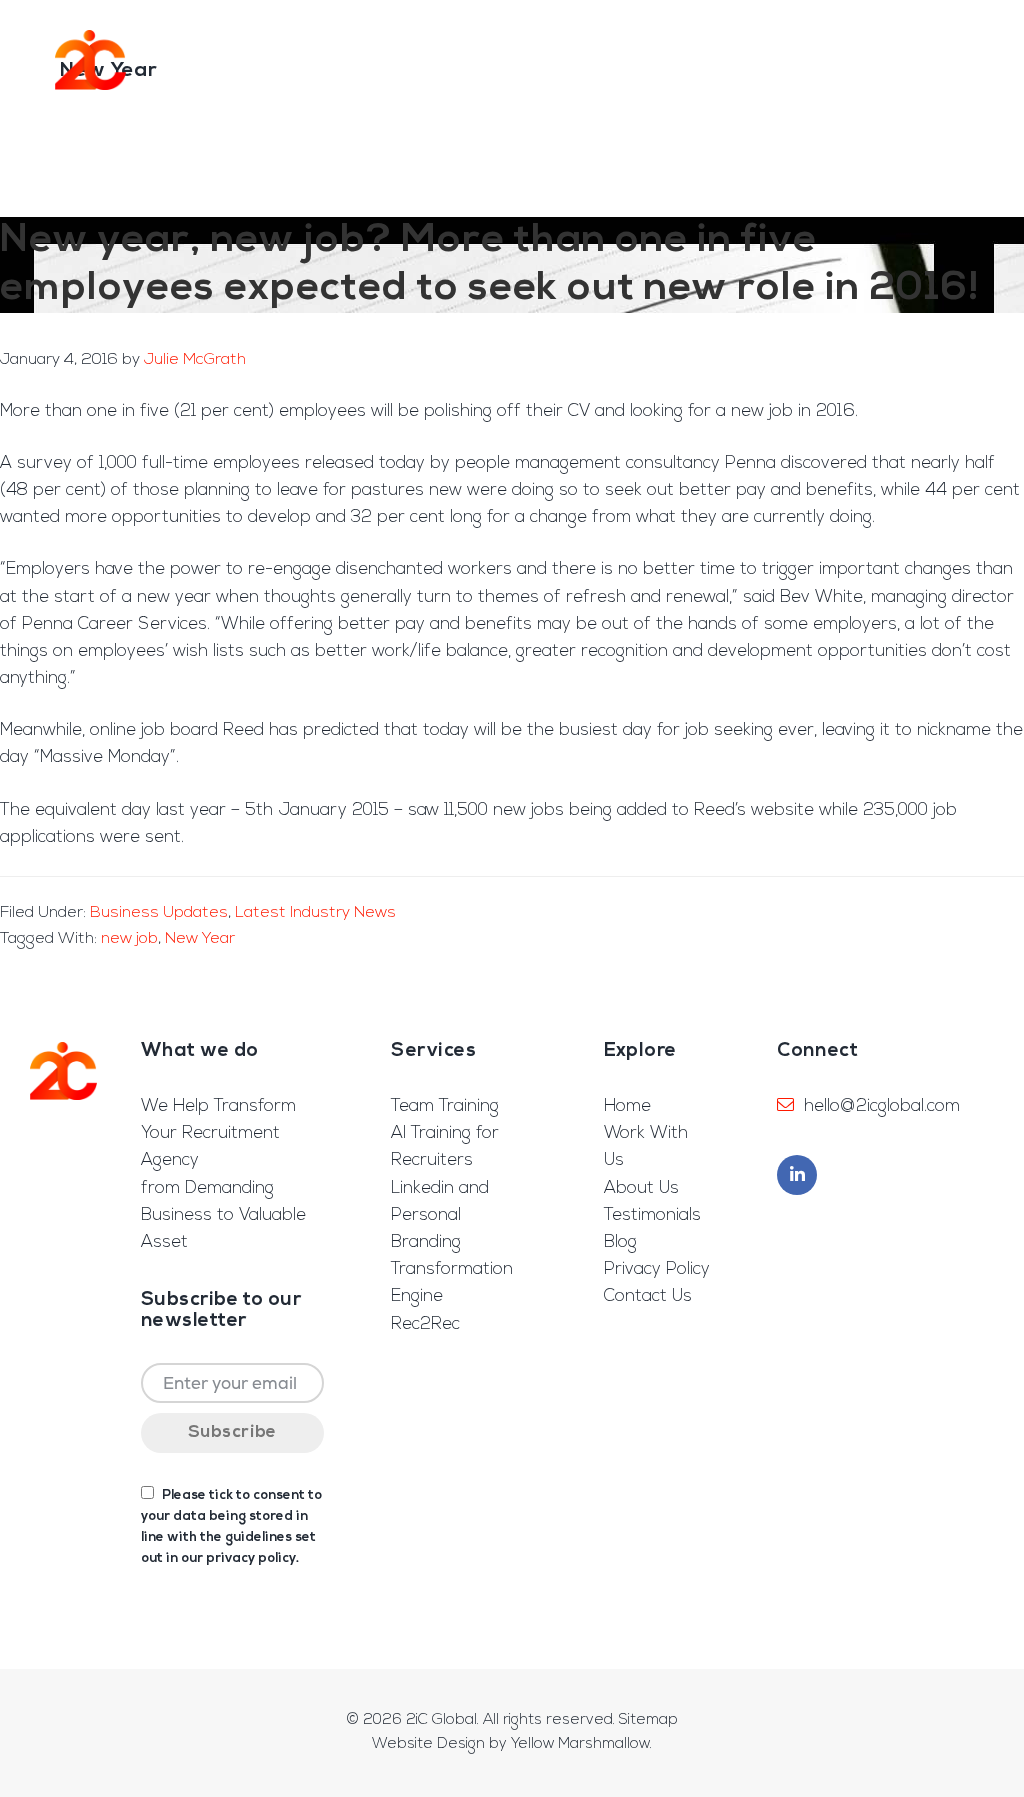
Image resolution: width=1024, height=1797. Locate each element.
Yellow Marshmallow (580, 1744)
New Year (200, 939)
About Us (641, 1188)
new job (129, 939)
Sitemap (648, 1720)
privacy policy (251, 1558)
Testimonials (652, 1215)
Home (627, 1106)
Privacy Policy (657, 1269)
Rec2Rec (425, 1324)
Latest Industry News (315, 913)
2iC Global (90, 60)
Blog (620, 1242)
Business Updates (159, 913)
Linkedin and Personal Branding (440, 1215)
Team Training (445, 1106)
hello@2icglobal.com (882, 1106)
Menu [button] (967, 59)
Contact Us (648, 1296)
